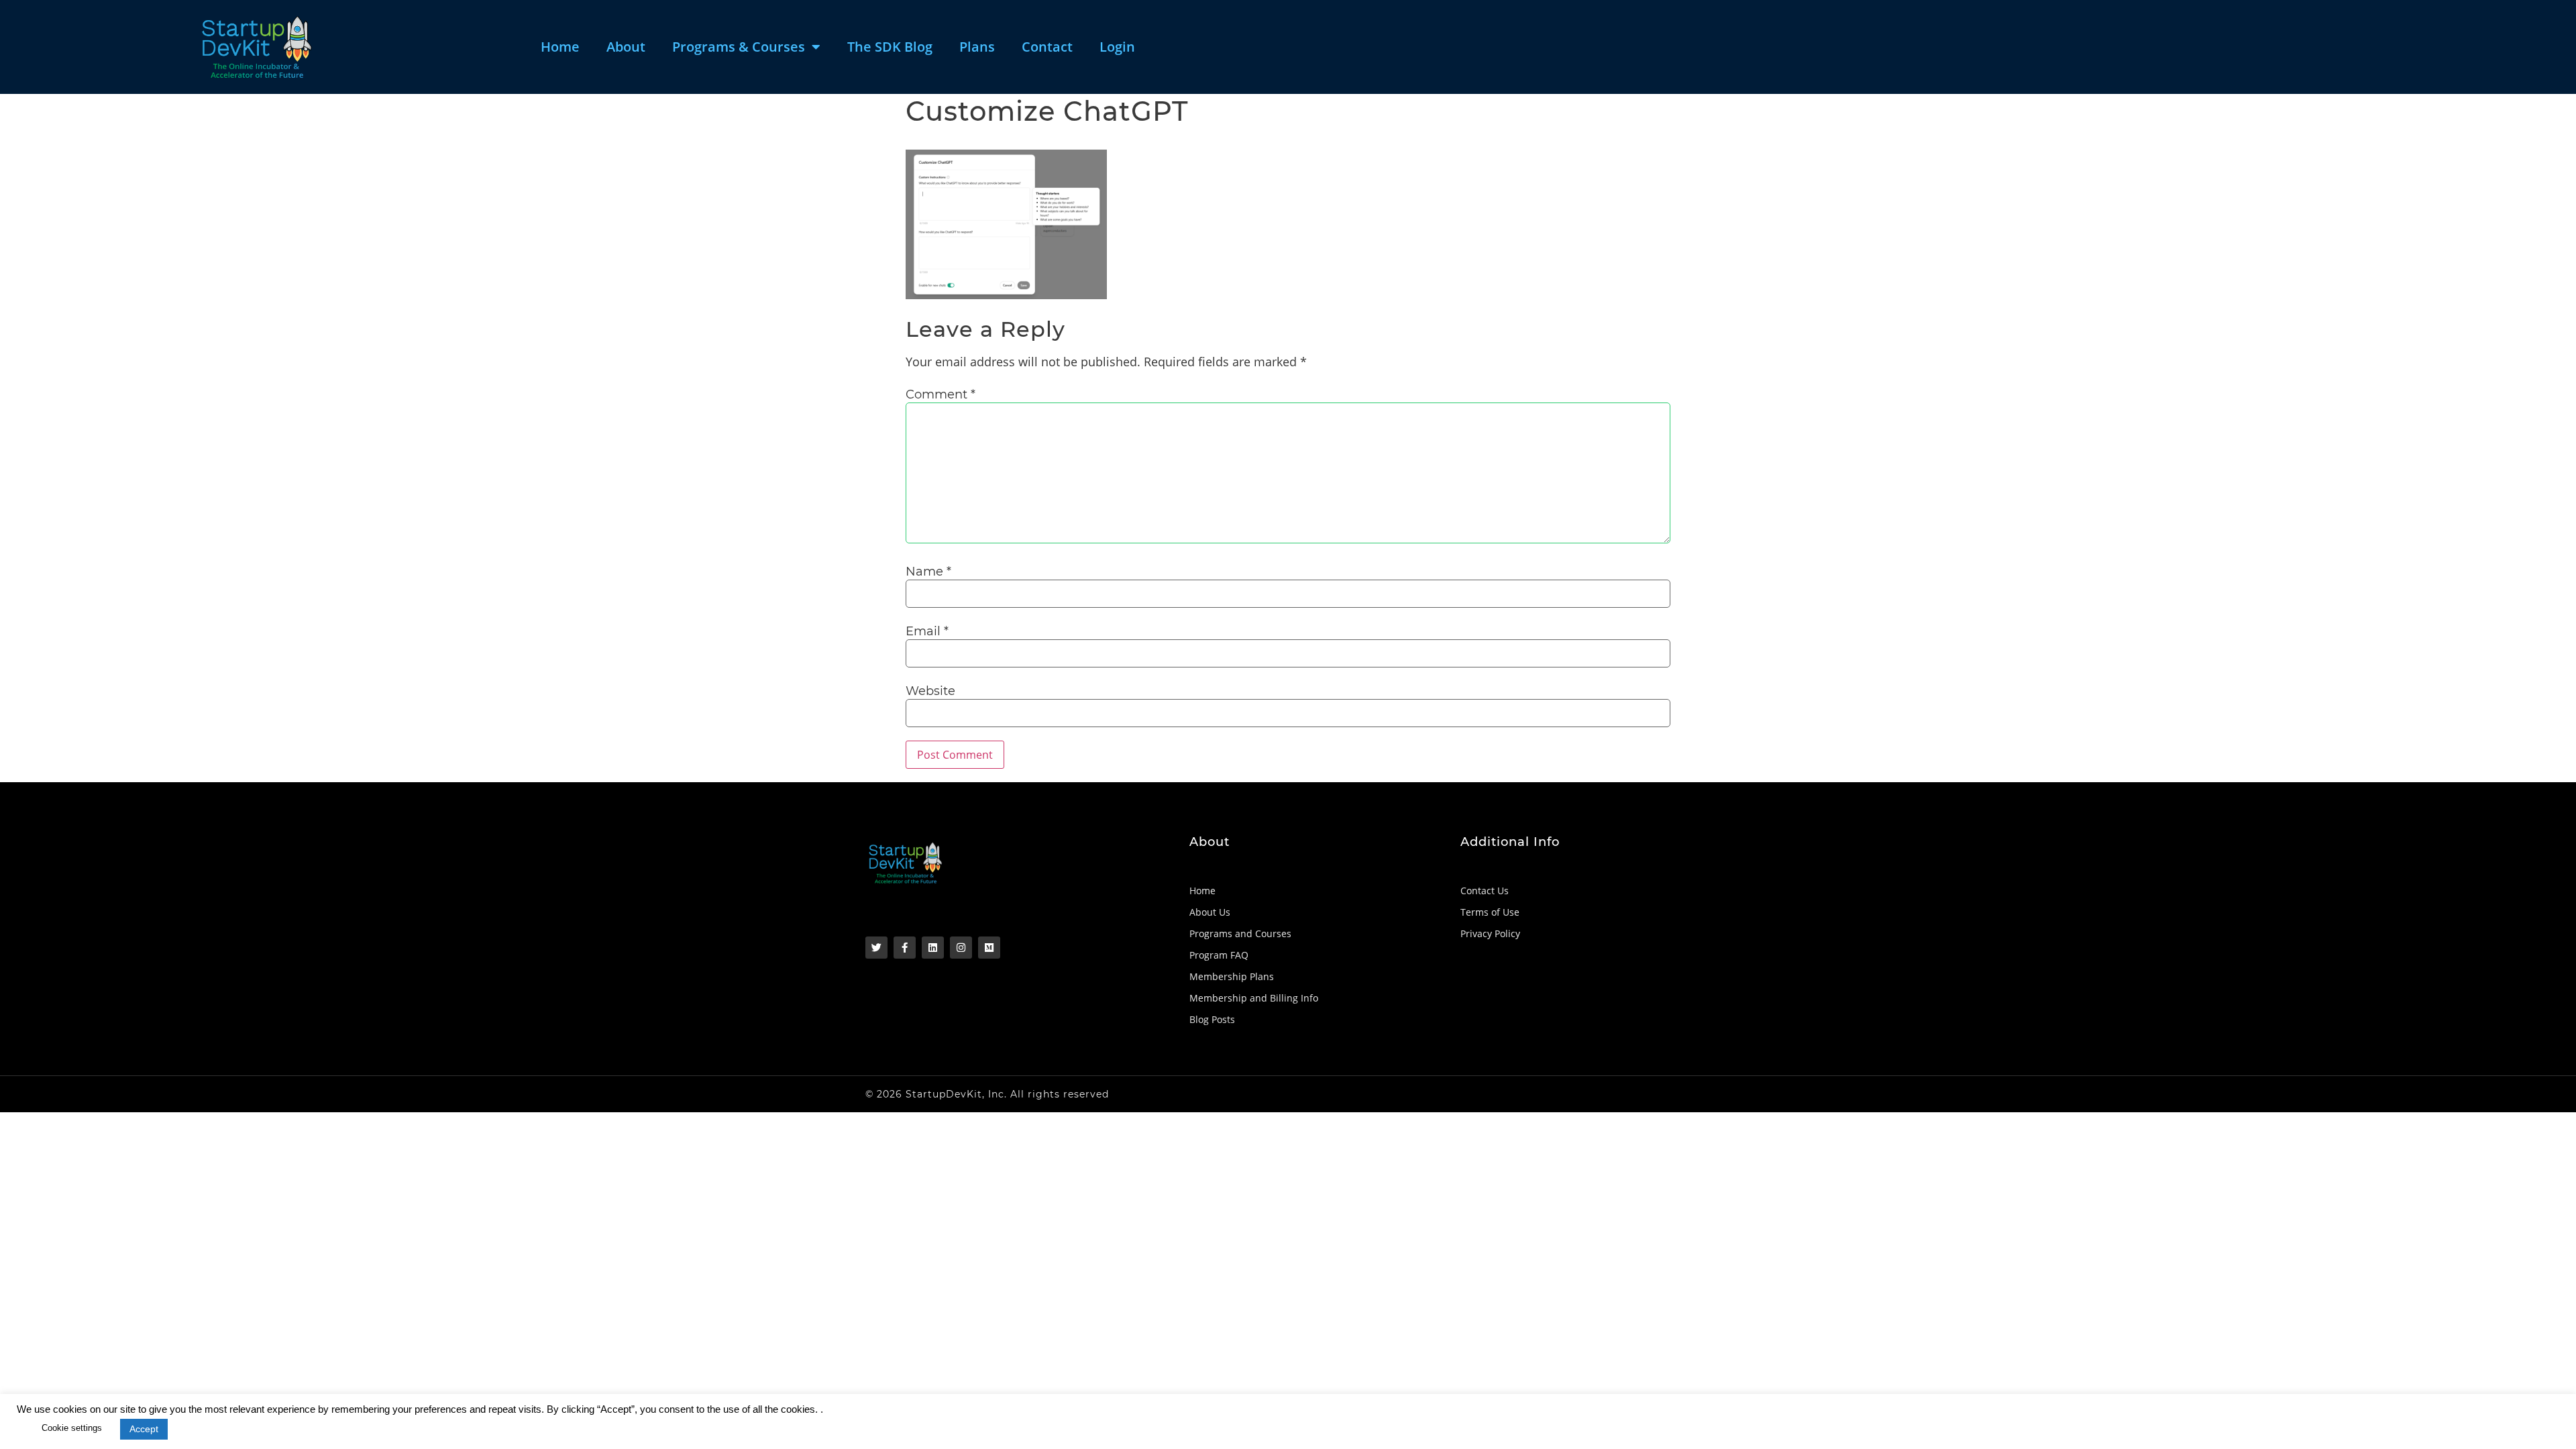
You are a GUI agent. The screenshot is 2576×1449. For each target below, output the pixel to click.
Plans (977, 47)
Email (927, 631)
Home (560, 47)
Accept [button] (144, 1429)
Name (928, 572)
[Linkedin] (933, 948)
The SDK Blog (890, 47)
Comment (941, 394)
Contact (1047, 47)
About (626, 47)
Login (1117, 47)
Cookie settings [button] (72, 1428)
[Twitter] (876, 948)
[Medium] (989, 948)
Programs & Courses (739, 47)
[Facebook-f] (905, 948)
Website (930, 691)
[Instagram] (961, 948)
